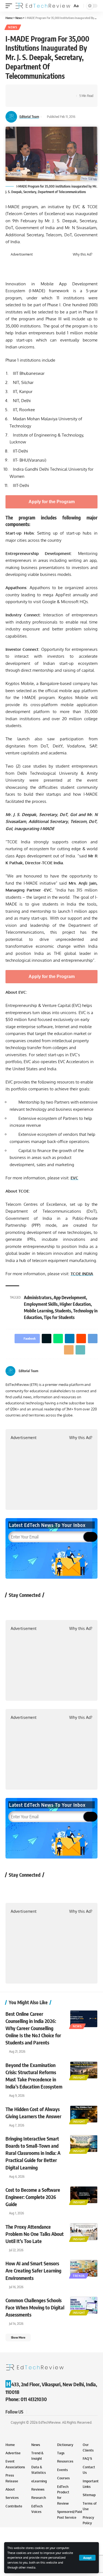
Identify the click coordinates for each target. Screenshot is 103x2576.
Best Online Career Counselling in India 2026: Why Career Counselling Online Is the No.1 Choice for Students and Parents (33, 2028)
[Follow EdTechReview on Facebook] (13, 1607)
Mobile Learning (38, 1311)
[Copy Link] (26, 101)
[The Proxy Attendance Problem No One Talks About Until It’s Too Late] (84, 2232)
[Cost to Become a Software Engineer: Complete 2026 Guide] (84, 2195)
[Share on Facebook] (18, 91)
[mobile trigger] (10, 6)
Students (63, 1311)
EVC (74, 1178)
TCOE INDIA (82, 1274)
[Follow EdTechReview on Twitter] (27, 1607)
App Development (70, 1298)
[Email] (18, 101)
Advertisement (22, 254)
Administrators (38, 1298)
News (13, 27)
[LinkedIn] (95, 1371)
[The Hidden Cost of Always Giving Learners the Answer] (84, 2114)
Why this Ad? (83, 254)
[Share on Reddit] (52, 91)
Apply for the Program (52, 502)
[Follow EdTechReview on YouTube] (42, 1607)
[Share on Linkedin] (43, 91)
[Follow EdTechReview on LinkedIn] (71, 1607)
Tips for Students (59, 1317)
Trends (79, 2276)
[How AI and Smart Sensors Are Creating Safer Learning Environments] (84, 2268)
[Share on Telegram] (60, 91)
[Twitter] (89, 1371)
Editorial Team (29, 117)
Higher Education (75, 1304)
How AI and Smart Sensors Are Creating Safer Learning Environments (33, 2270)
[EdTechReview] (43, 6)
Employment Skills (41, 1304)
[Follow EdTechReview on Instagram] (56, 1607)
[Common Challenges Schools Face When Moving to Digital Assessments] (84, 2305)
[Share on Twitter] (26, 91)
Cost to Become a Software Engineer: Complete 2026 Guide (33, 2197)
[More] (35, 101)
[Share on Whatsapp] (35, 91)
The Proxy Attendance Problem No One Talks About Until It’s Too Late (35, 2234)
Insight (79, 2077)
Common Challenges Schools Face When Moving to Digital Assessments (35, 2307)
